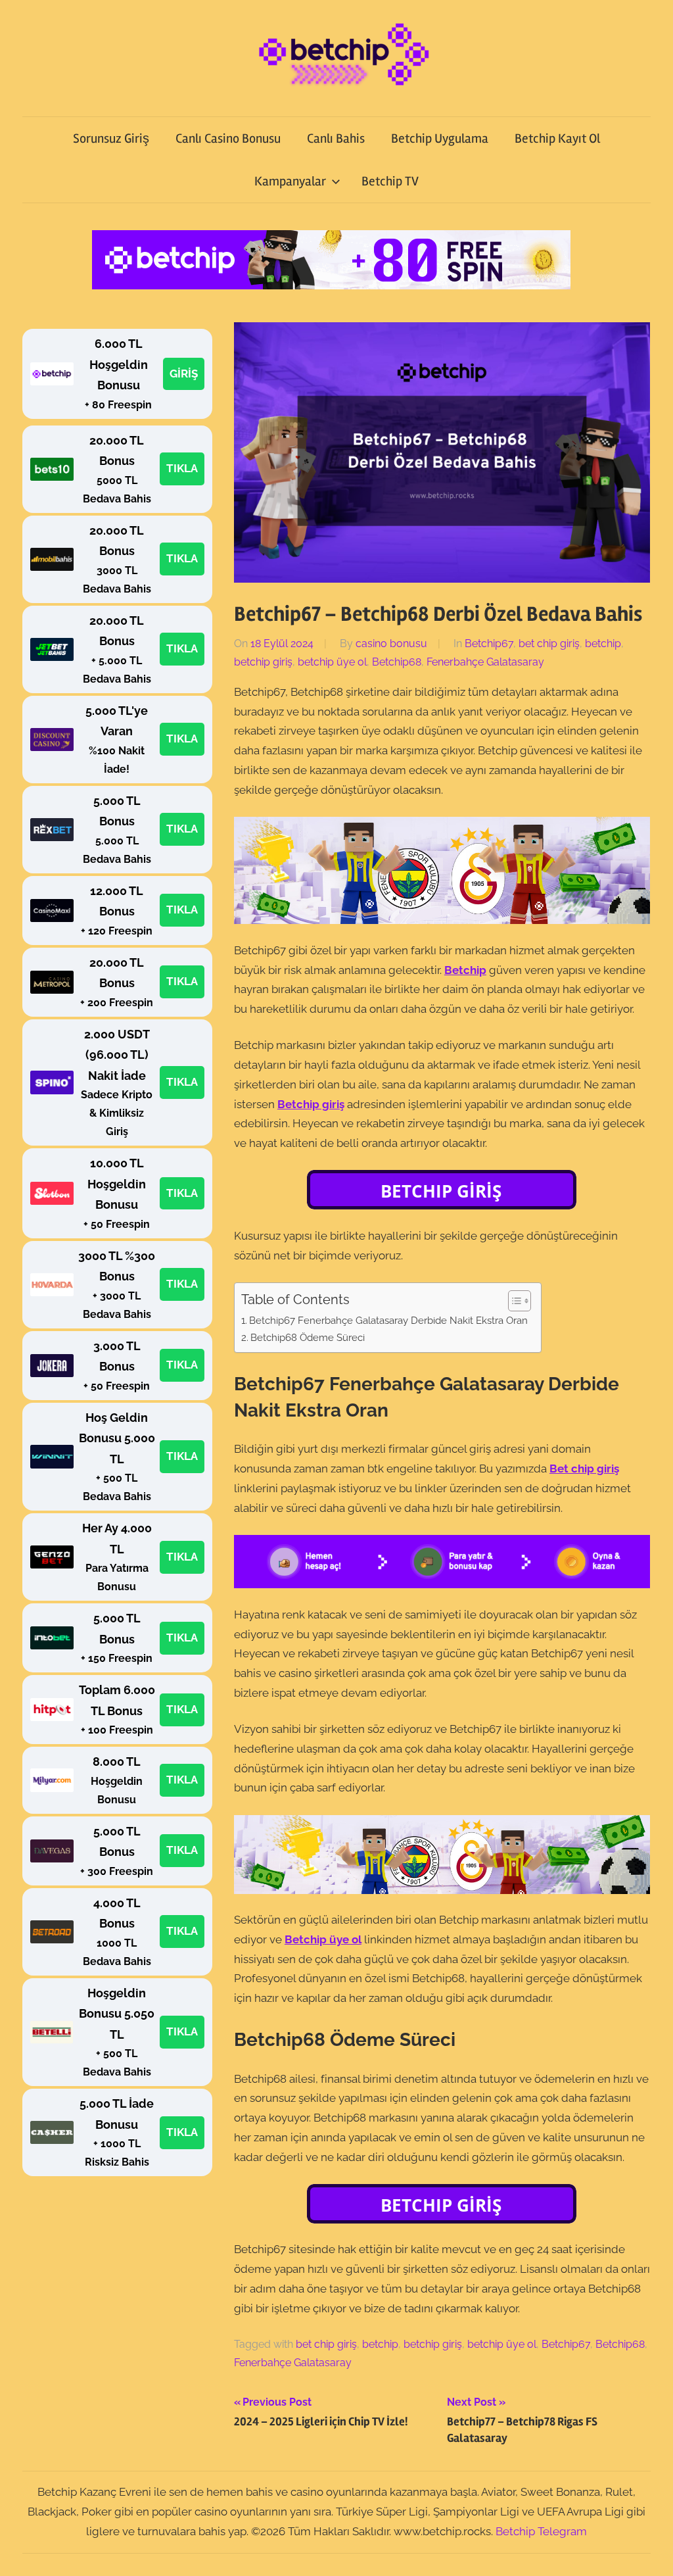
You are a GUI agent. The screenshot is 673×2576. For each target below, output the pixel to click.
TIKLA (182, 468)
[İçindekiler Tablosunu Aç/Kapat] (513, 1301)
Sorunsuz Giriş (111, 138)
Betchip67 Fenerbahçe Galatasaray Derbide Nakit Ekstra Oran (388, 1321)
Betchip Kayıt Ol (557, 138)
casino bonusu (391, 644)
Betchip (465, 970)
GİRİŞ (184, 374)
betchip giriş (263, 662)
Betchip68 (397, 662)
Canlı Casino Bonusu (228, 138)
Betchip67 (489, 644)
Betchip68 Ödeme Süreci (308, 1338)
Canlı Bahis (336, 138)
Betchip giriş (311, 1104)
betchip (603, 644)
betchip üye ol (332, 662)
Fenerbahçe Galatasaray (485, 662)
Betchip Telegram (541, 2531)
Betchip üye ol (323, 1939)
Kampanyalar (290, 181)
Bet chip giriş (584, 1469)
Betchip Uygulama (440, 138)
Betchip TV (390, 181)
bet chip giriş (549, 644)
